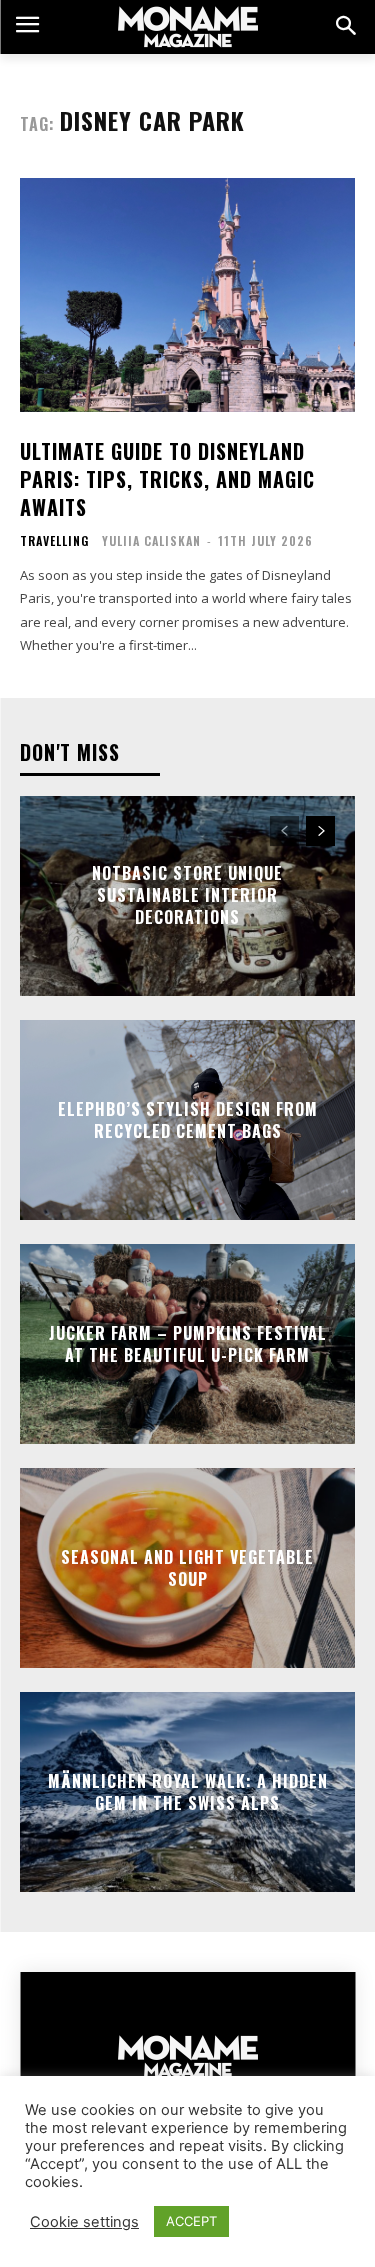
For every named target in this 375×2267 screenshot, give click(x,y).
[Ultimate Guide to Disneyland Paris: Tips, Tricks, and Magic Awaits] (187, 295)
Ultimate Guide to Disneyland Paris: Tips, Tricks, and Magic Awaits (167, 479)
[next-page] (320, 831)
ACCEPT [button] (191, 2221)
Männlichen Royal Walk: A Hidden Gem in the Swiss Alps (188, 1791)
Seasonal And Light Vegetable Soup (187, 1567)
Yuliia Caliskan (151, 540)
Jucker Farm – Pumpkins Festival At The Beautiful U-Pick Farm (188, 1343)
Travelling (54, 541)
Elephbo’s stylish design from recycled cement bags (188, 1119)
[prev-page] (284, 831)
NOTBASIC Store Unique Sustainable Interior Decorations (187, 895)
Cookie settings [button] (84, 2222)
